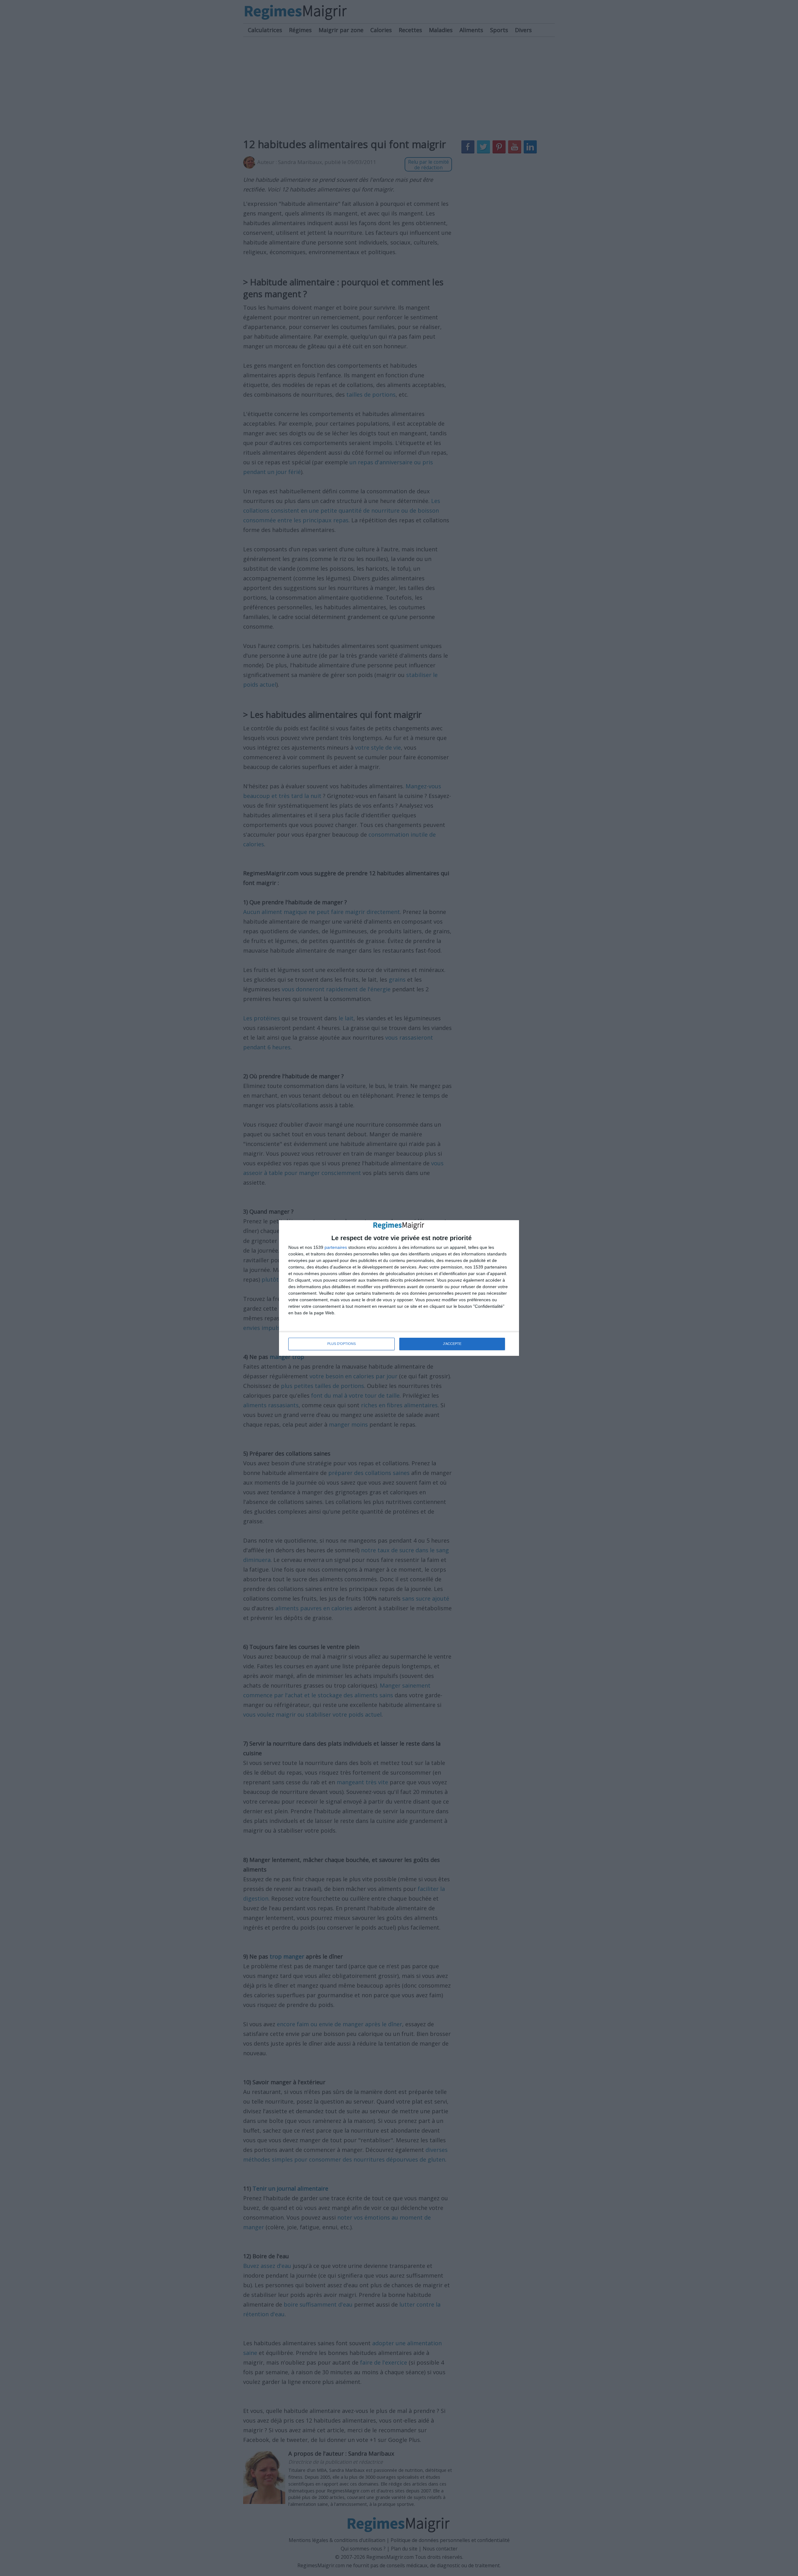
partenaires (336, 1247)
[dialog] (399, 1288)
